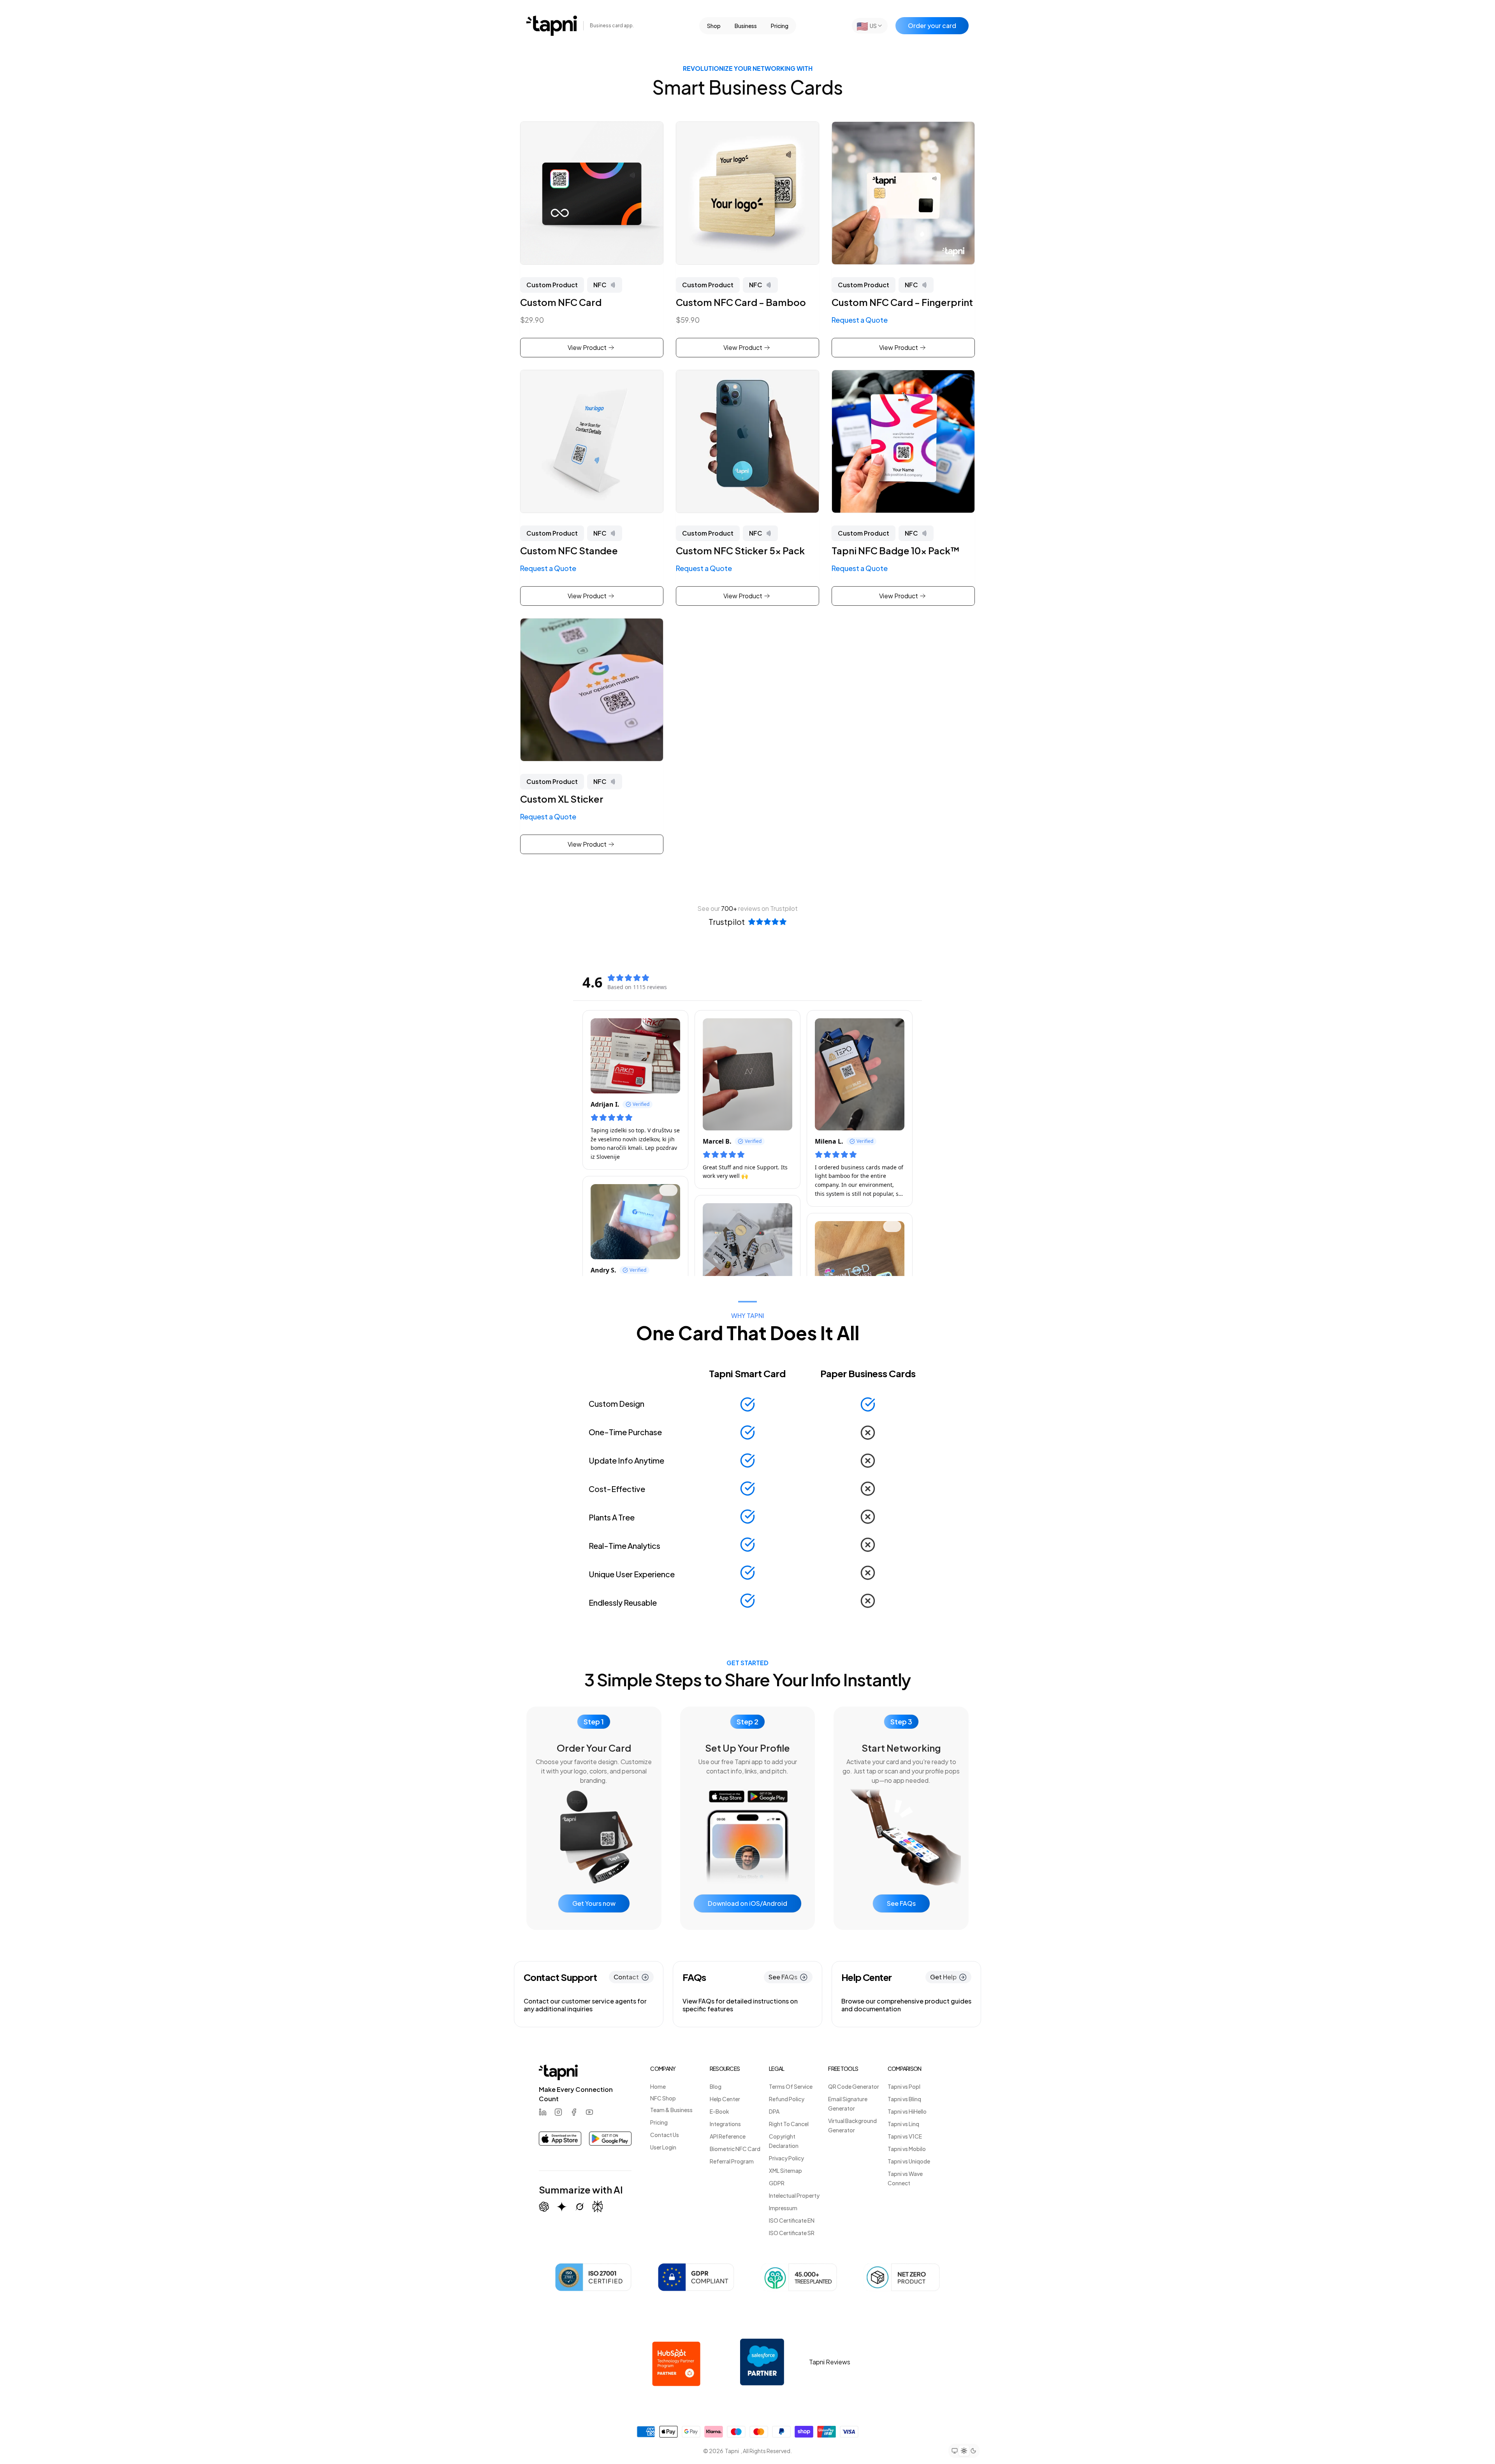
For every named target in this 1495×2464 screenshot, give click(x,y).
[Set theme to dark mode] (973, 2451)
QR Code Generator (854, 2086)
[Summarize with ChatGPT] (544, 2207)
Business (746, 26)
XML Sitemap (785, 2170)
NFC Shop (663, 2098)
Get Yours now (594, 1903)
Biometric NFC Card (735, 2149)
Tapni (732, 2451)
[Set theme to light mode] (964, 2451)
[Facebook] (574, 2112)
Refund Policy (787, 2099)
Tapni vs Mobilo (907, 2149)
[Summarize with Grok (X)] (580, 2207)
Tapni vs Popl (904, 2086)
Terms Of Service (791, 2086)
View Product (587, 347)
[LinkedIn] (543, 2112)
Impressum (783, 2208)
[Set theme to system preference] (955, 2451)
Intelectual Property (794, 2195)
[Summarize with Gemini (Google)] (562, 2207)
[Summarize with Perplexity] (598, 2207)
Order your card (932, 25)
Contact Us (665, 2135)
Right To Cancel (789, 2124)
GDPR (777, 2183)
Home (658, 2086)
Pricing (780, 26)
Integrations (725, 2124)
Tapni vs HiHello (907, 2111)
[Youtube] (589, 2112)
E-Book (719, 2111)
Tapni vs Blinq (904, 2099)
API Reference (728, 2136)
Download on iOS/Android (747, 1903)
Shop (714, 26)
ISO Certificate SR (792, 2233)
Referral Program (732, 2161)
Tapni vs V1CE (905, 2136)
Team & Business (671, 2110)
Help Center (725, 2099)
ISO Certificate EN (792, 2220)
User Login (663, 2147)
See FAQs (901, 1903)
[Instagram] (558, 2112)
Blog (716, 2086)
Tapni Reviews (830, 2362)
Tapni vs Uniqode (909, 2161)
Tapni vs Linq (903, 2124)
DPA (774, 2111)
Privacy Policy (786, 2158)
